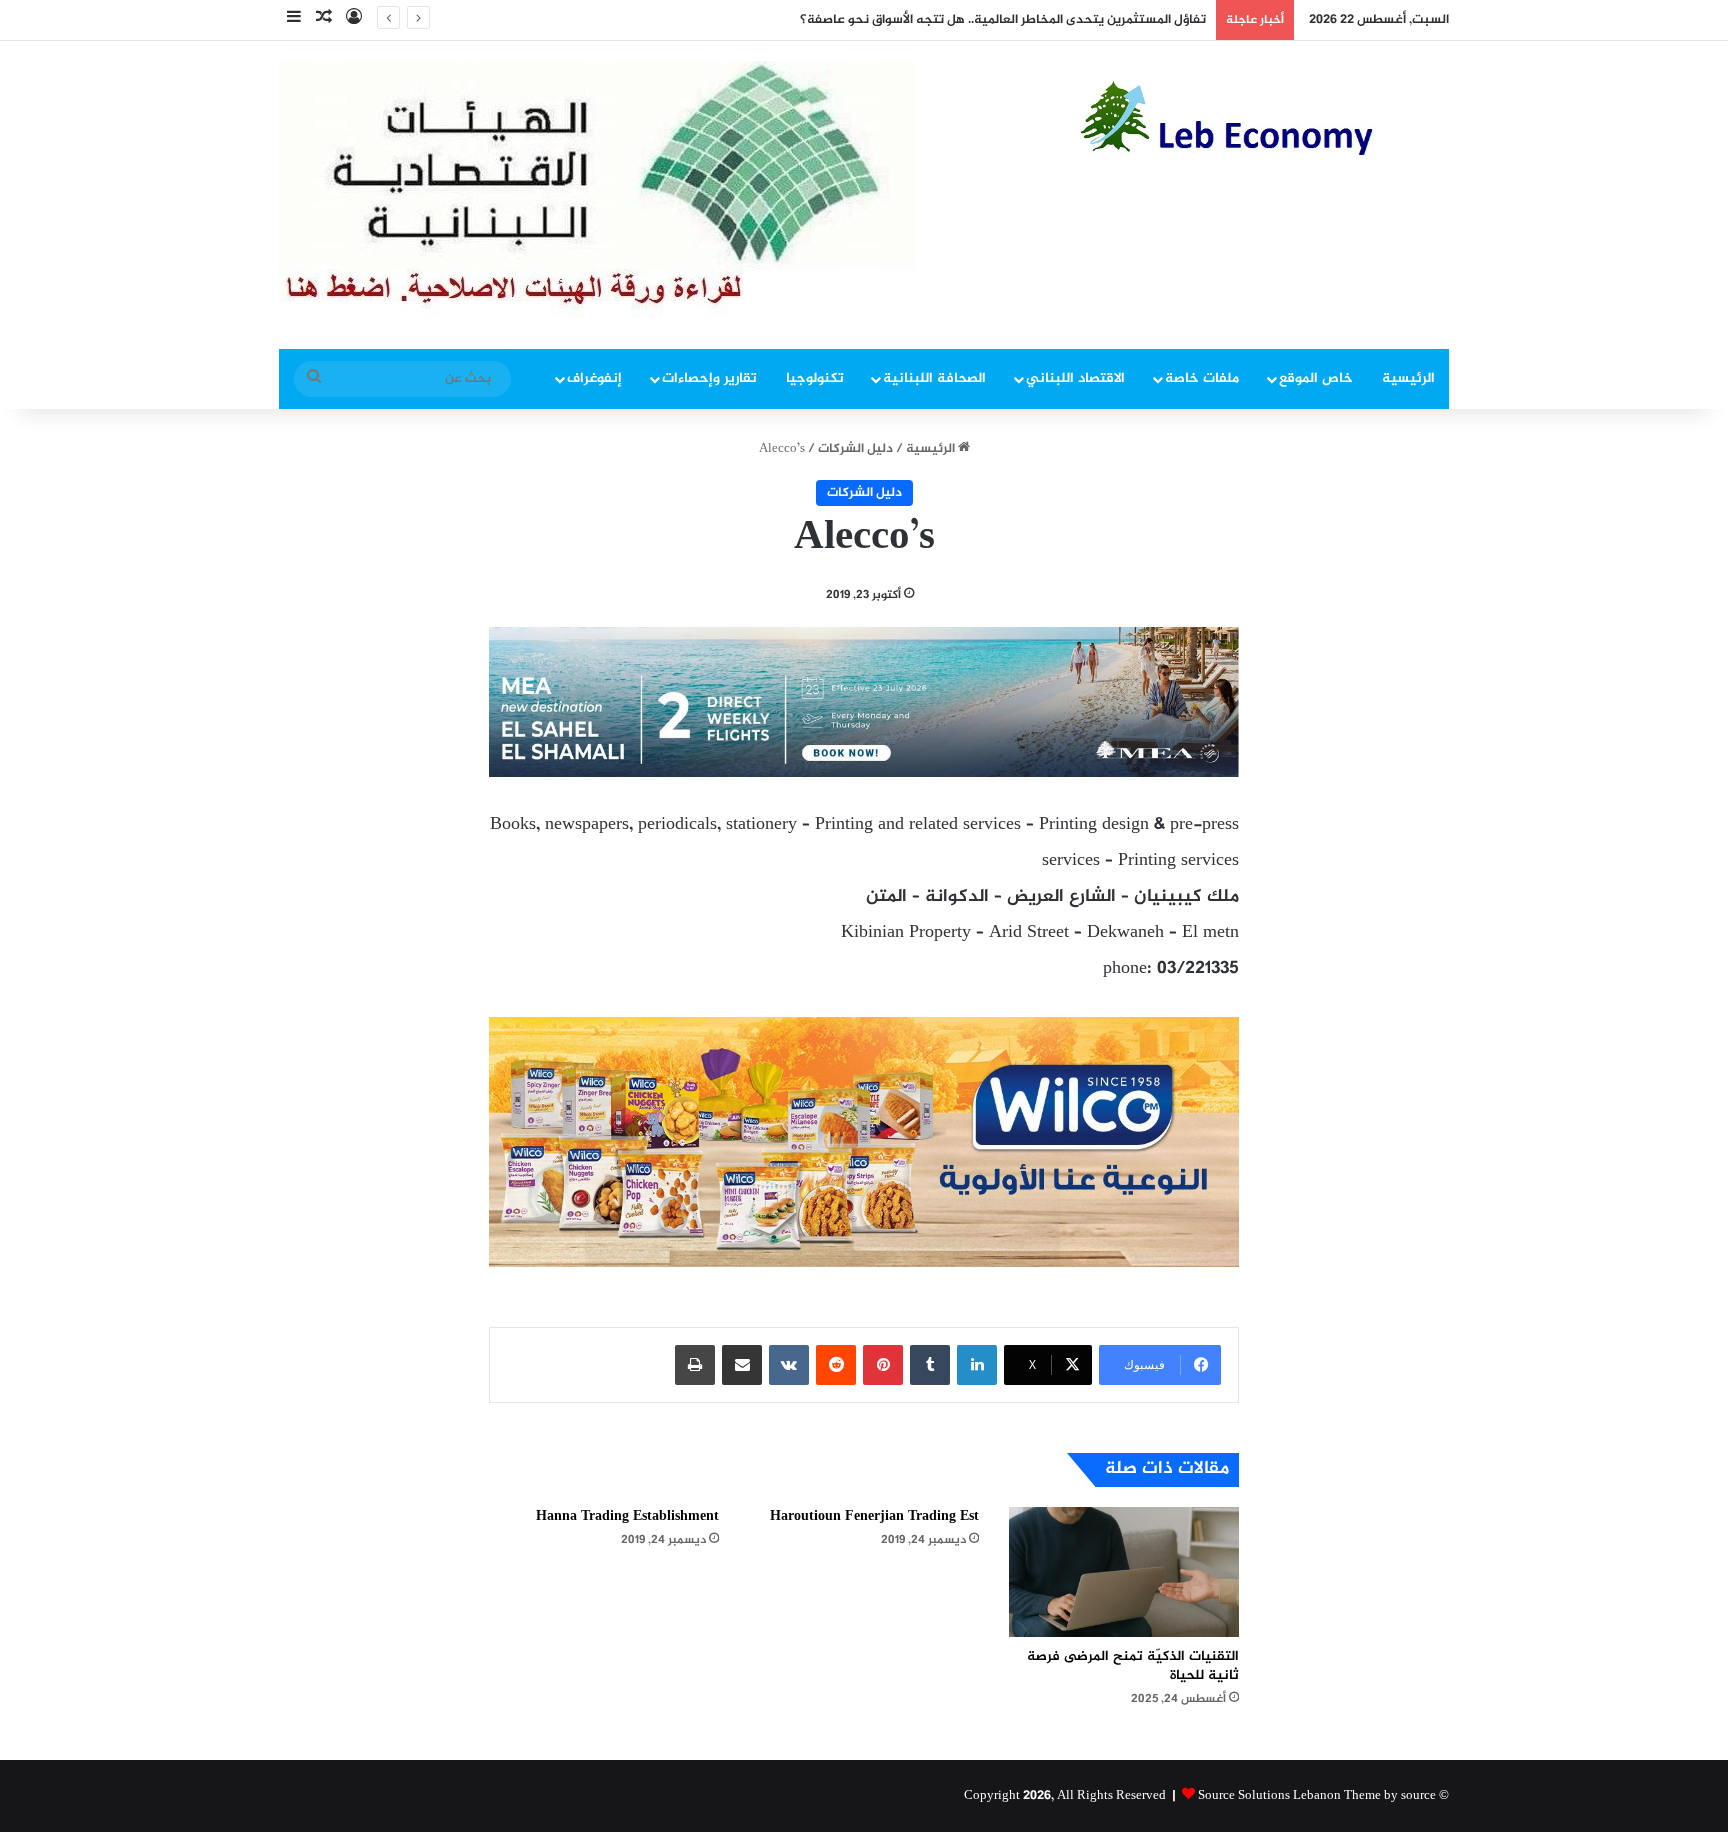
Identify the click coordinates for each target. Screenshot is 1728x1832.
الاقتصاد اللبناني (1075, 378)
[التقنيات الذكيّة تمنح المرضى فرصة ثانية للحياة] (1124, 1572)
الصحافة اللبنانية (934, 378)
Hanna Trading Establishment (627, 1516)
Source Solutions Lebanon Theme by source (1317, 1796)
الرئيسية (1408, 378)
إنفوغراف (594, 378)
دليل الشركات (855, 449)
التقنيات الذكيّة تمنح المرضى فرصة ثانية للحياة (1133, 1666)
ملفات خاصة (1202, 378)
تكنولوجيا (815, 378)
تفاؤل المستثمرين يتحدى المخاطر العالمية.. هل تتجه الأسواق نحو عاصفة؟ (1003, 20)
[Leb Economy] (1264, 118)
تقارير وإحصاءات (709, 378)
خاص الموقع (1316, 378)
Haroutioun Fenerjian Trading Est (874, 1516)
